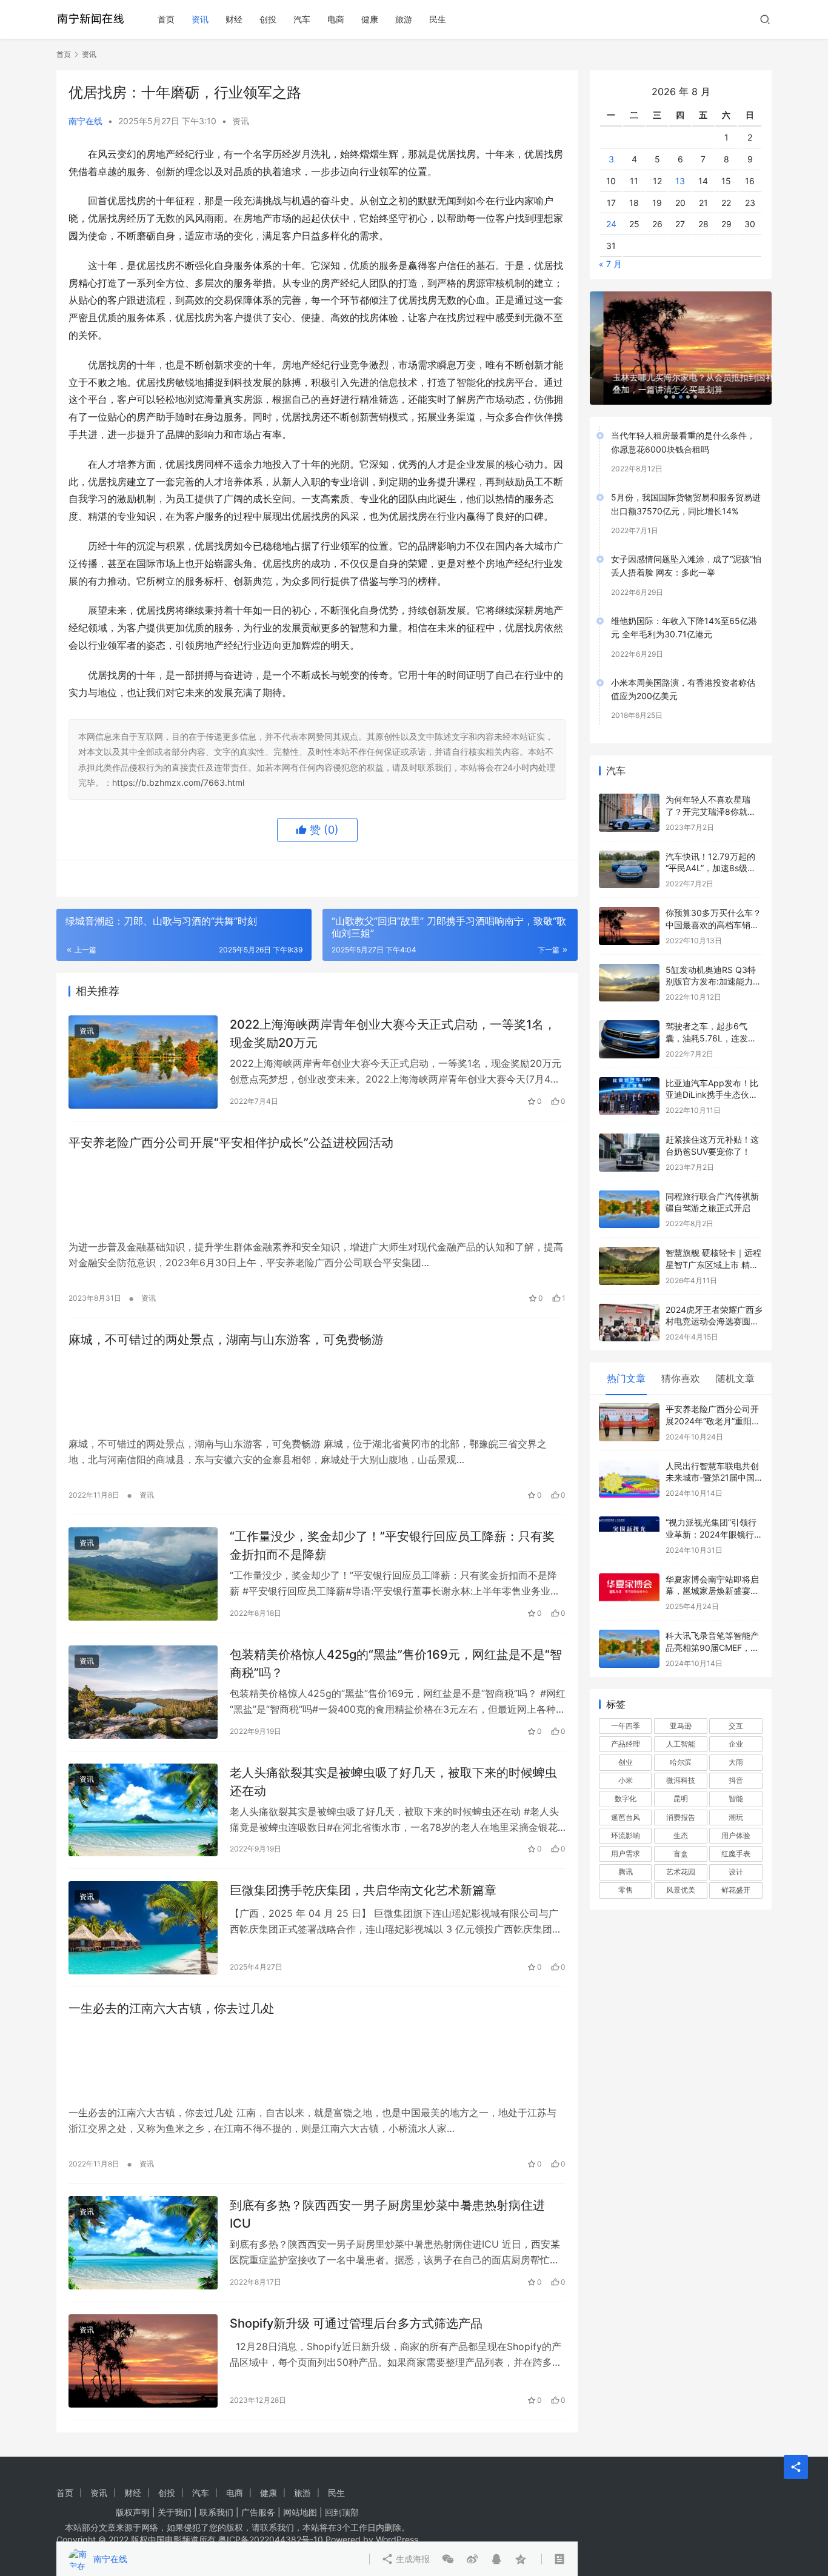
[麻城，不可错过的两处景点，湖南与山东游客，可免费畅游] (317, 1392)
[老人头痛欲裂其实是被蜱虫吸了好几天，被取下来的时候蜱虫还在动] (143, 1810)
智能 (736, 1779)
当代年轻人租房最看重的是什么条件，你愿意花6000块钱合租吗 (683, 423)
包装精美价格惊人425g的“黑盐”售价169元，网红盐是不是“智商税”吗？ (396, 1663)
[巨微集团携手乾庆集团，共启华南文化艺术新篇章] (143, 1928)
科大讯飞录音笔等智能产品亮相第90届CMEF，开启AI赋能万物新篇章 (712, 1628)
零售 (626, 1871)
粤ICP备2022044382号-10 (271, 2539)
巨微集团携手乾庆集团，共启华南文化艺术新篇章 (363, 1890)
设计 (736, 1852)
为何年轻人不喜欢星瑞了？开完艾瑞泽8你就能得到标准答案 (711, 792)
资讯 (200, 19)
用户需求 (626, 1834)
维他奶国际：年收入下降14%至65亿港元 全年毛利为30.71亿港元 (684, 608)
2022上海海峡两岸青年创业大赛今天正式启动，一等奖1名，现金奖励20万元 (393, 1033)
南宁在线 (85, 121)
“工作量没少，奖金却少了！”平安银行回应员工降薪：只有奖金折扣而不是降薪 (392, 1545)
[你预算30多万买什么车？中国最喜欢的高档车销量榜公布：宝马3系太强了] (629, 907)
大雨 (736, 1743)
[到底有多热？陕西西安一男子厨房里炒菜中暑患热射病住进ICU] (143, 2243)
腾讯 (626, 1852)
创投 (268, 19)
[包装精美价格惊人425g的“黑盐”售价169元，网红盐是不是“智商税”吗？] (143, 1692)
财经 (234, 19)
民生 (438, 19)
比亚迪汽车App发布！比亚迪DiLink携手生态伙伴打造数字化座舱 (712, 1075)
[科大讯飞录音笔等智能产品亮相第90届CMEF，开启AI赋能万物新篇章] (629, 1629)
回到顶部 (342, 2512)
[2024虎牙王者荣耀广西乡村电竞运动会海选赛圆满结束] (629, 1303)
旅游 (404, 19)
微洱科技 (681, 1761)
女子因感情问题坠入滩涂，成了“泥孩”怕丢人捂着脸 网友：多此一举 (686, 546)
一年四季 (626, 1706)
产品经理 (626, 1725)
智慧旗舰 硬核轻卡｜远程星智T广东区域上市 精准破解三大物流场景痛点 (713, 1245)
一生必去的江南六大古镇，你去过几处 (172, 2008)
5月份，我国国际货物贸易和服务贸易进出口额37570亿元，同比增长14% (686, 484)
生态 (681, 1816)
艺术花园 (681, 1852)
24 (611, 204)
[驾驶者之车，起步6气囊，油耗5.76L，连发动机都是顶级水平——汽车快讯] (629, 1020)
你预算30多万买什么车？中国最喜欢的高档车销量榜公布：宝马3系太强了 (713, 905)
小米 (626, 1761)
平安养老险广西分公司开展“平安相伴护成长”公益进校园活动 (231, 1143)
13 (680, 161)
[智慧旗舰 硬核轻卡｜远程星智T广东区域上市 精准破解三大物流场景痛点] (629, 1247)
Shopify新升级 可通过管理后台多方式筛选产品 (356, 2323)
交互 (736, 1706)
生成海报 (412, 878)
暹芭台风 (626, 1797)
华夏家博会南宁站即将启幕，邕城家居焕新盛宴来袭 (712, 1572)
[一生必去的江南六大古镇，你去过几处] (317, 2061)
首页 (166, 19)
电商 (336, 19)
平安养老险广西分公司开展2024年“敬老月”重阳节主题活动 (713, 1401)
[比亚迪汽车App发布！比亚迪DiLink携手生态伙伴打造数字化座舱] (629, 1077)
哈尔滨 (681, 1743)
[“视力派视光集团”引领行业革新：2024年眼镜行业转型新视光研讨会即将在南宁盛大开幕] (629, 1516)
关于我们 (175, 2512)
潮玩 (736, 1797)
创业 (626, 1743)
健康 (370, 19)
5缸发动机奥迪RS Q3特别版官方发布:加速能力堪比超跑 (713, 962)
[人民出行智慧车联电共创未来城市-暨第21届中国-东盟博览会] (629, 1460)
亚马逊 (681, 1706)
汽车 (302, 19)
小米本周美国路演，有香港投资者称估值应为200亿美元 (683, 669)
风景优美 (681, 1871)
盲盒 (681, 1834)
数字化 (626, 1779)
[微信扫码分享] (448, 878)
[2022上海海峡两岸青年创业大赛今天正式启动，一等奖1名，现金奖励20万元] (143, 1062)
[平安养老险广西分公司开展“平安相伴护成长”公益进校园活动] (317, 1195)
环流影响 (626, 1816)
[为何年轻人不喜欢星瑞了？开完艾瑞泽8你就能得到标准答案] (629, 793)
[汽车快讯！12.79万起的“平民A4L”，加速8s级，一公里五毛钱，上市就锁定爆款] (629, 850)
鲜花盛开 (736, 1871)
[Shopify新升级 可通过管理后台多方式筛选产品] (143, 2361)
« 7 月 (610, 244)
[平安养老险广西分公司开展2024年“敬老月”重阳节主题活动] (629, 1403)
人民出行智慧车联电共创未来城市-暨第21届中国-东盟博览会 (712, 1458)
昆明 (681, 1779)
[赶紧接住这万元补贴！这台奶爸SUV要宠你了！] (629, 1133)
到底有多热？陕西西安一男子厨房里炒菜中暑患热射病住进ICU (387, 2214)
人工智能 (681, 1725)
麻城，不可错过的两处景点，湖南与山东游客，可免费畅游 (226, 1339)
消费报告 (681, 1797)
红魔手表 (736, 1834)
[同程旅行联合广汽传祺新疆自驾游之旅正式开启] (629, 1190)
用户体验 (736, 1816)
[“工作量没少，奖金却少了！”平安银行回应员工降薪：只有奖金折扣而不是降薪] (143, 1574)
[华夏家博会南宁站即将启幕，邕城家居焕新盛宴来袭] (629, 1573)
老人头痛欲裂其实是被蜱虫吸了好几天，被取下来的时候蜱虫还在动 (393, 1781)
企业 (736, 1725)
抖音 (736, 1761)
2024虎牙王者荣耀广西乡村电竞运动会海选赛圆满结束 (714, 1302)
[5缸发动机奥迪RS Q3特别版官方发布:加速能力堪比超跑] (629, 964)
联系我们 (216, 2512)
